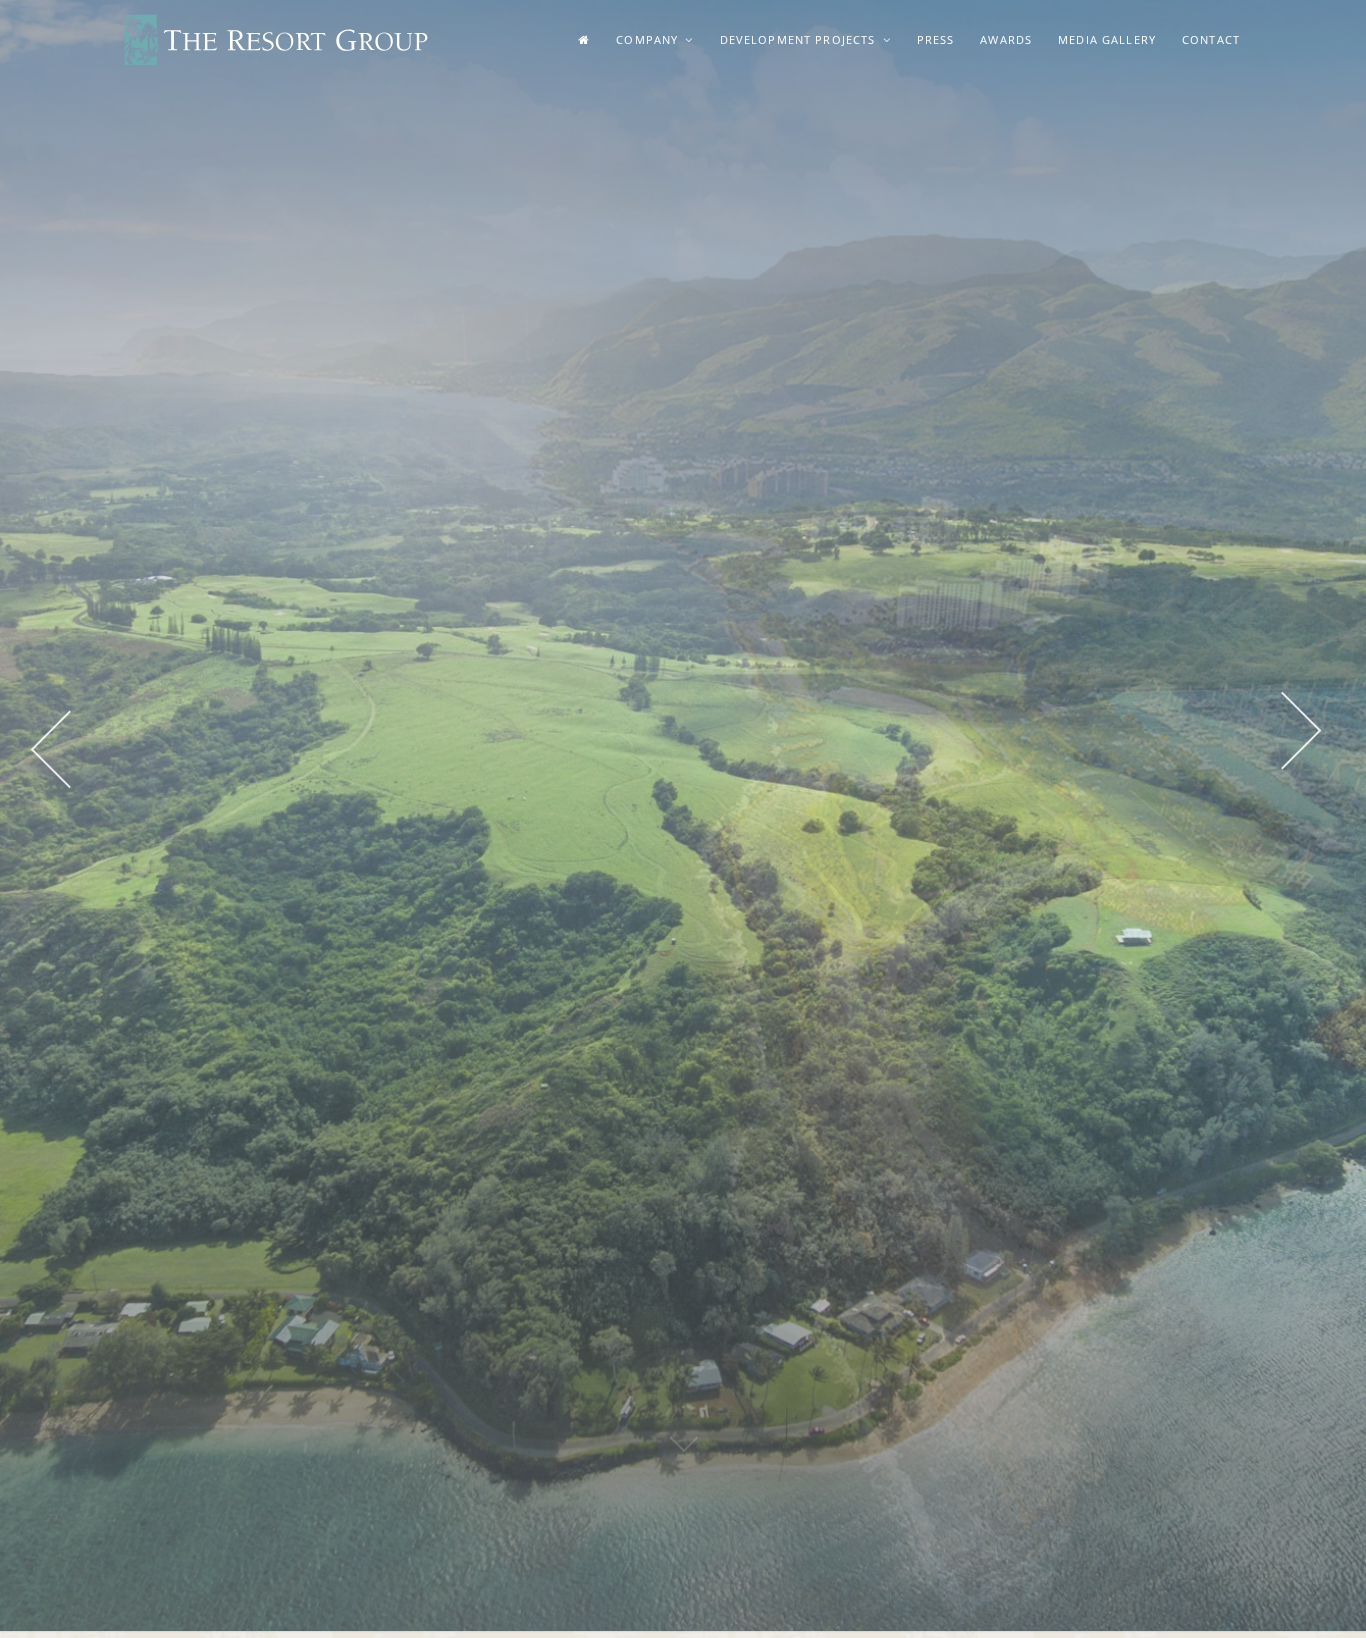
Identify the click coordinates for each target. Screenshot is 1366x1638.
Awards (1006, 39)
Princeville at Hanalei (567, 1304)
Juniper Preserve (554, 1332)
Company (649, 39)
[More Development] (683, 1006)
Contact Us (642, 1528)
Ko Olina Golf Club (754, 1327)
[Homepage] (584, 40)
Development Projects (800, 39)
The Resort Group (275, 40)
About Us (575, 1528)
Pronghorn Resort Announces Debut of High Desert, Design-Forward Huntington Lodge (275, 1333)
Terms (702, 1528)
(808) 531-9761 (983, 1354)
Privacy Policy (770, 1528)
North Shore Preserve (571, 1248)
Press (936, 39)
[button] (70, 539)
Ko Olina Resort (551, 1276)
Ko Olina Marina (747, 1299)
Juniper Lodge (545, 1360)
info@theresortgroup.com (1030, 1388)
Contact (1211, 39)
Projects (579, 1216)
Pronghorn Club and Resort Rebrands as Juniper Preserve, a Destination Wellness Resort (261, 1263)
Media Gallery (1107, 39)
